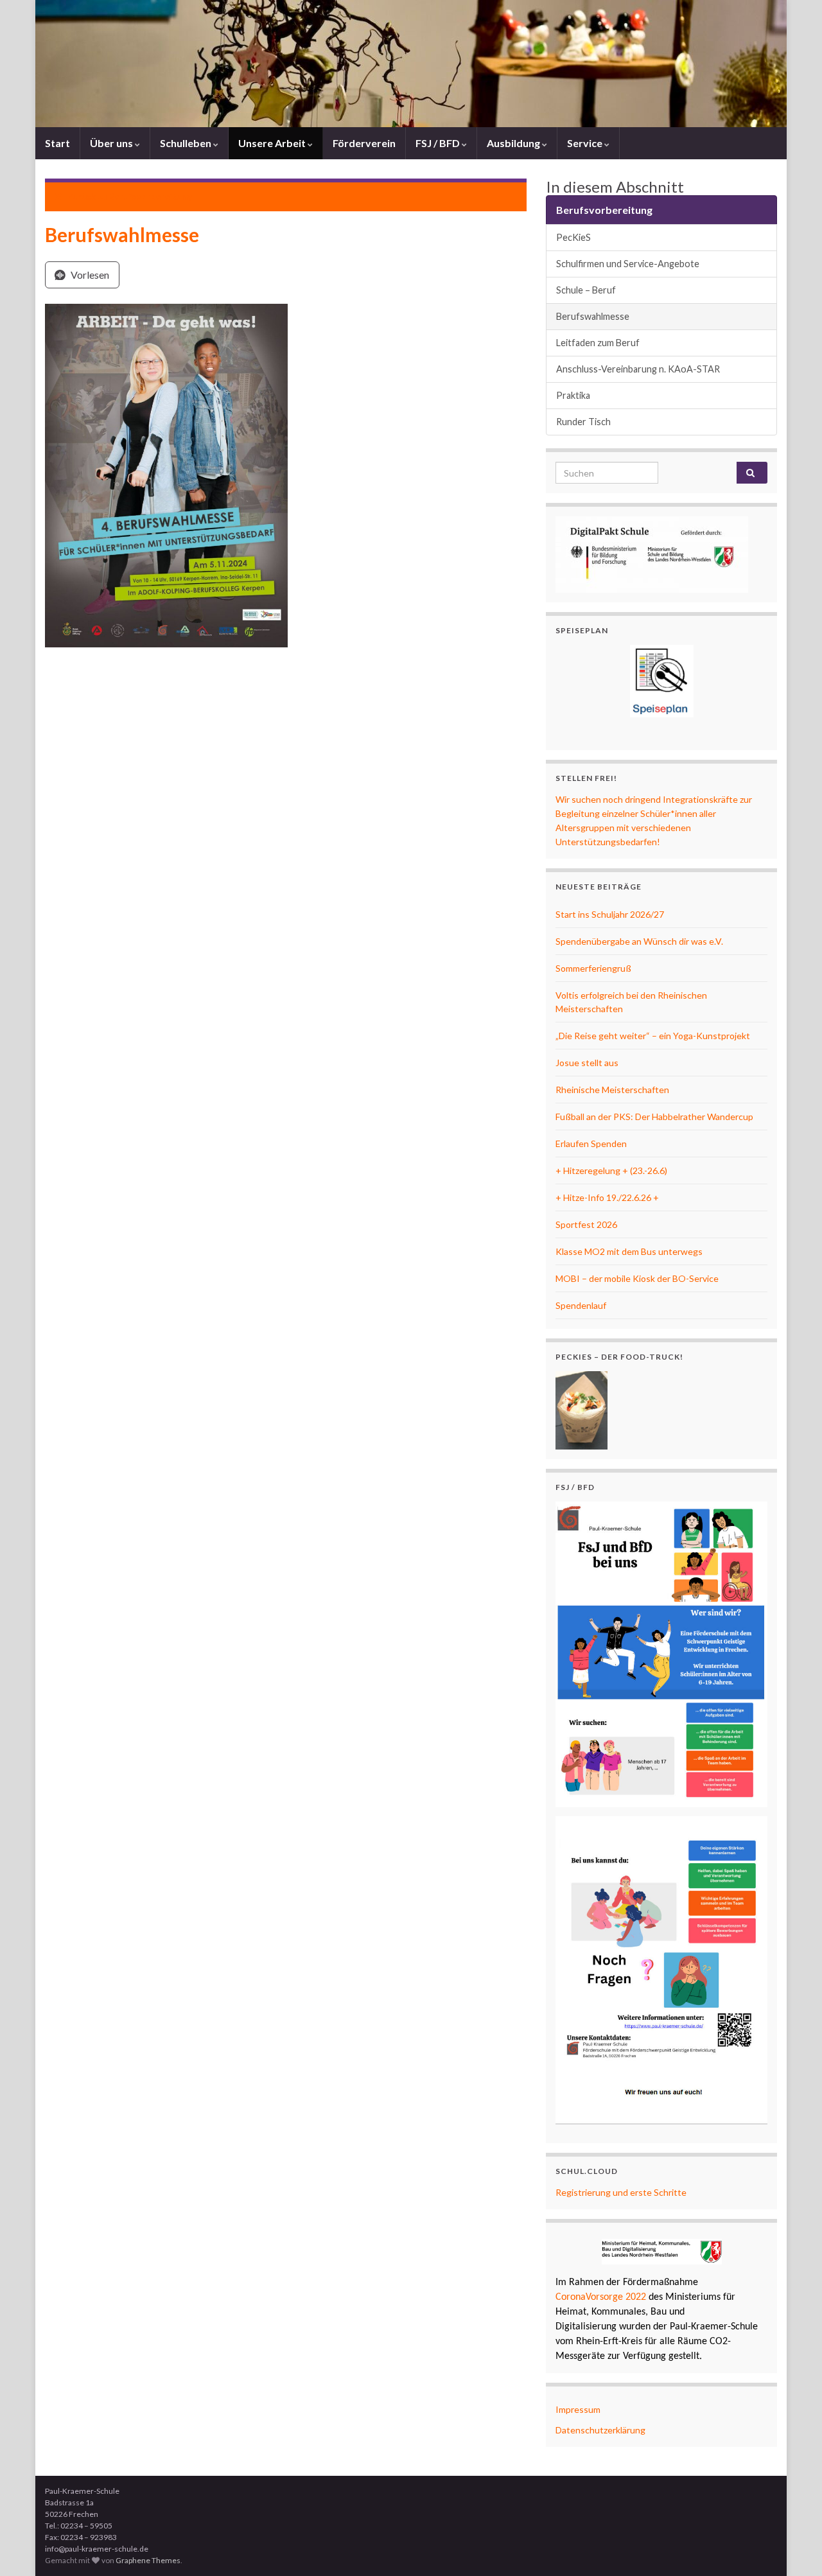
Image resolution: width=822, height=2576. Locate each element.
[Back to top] (793, 2547)
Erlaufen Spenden (591, 1143)
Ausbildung (514, 143)
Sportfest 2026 (586, 1224)
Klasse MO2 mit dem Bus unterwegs (629, 1251)
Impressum (578, 2409)
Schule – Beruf (586, 290)
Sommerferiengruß (593, 968)
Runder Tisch (583, 422)
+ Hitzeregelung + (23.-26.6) (611, 1170)
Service (586, 143)
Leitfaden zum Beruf (598, 343)
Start (57, 143)
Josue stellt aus (587, 1063)
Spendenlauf (581, 1305)
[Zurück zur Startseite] (411, 64)
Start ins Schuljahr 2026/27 (610, 914)
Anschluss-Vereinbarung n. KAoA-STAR (638, 369)
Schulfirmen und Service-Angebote (628, 264)
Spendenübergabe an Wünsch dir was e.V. (639, 941)
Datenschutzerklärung (600, 2430)
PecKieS (573, 237)
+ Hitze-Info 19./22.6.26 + (607, 1197)
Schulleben (187, 143)
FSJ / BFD (439, 143)
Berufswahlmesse (593, 316)
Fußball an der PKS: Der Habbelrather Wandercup (654, 1117)
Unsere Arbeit (273, 143)
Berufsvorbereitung (150, 196)
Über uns (112, 143)
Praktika (573, 395)
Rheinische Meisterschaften (612, 1090)
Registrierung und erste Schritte (621, 2192)
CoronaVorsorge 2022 (601, 2297)
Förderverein (364, 143)
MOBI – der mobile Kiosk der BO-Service (637, 1278)
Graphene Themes (148, 2560)
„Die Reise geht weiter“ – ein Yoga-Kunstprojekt (653, 1036)
